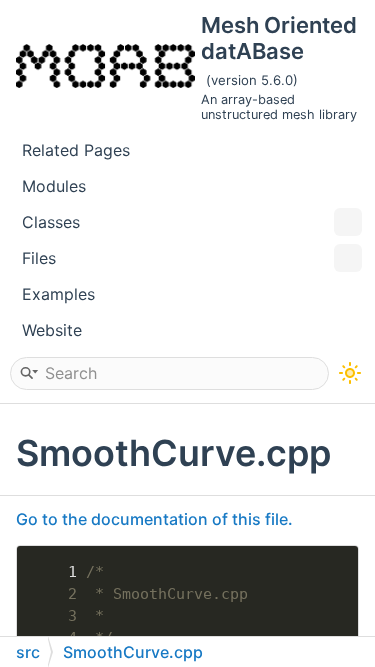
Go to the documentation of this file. (154, 519)
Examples (58, 294)
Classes (51, 222)
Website (52, 330)
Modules (54, 186)
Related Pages (76, 150)
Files (39, 258)
